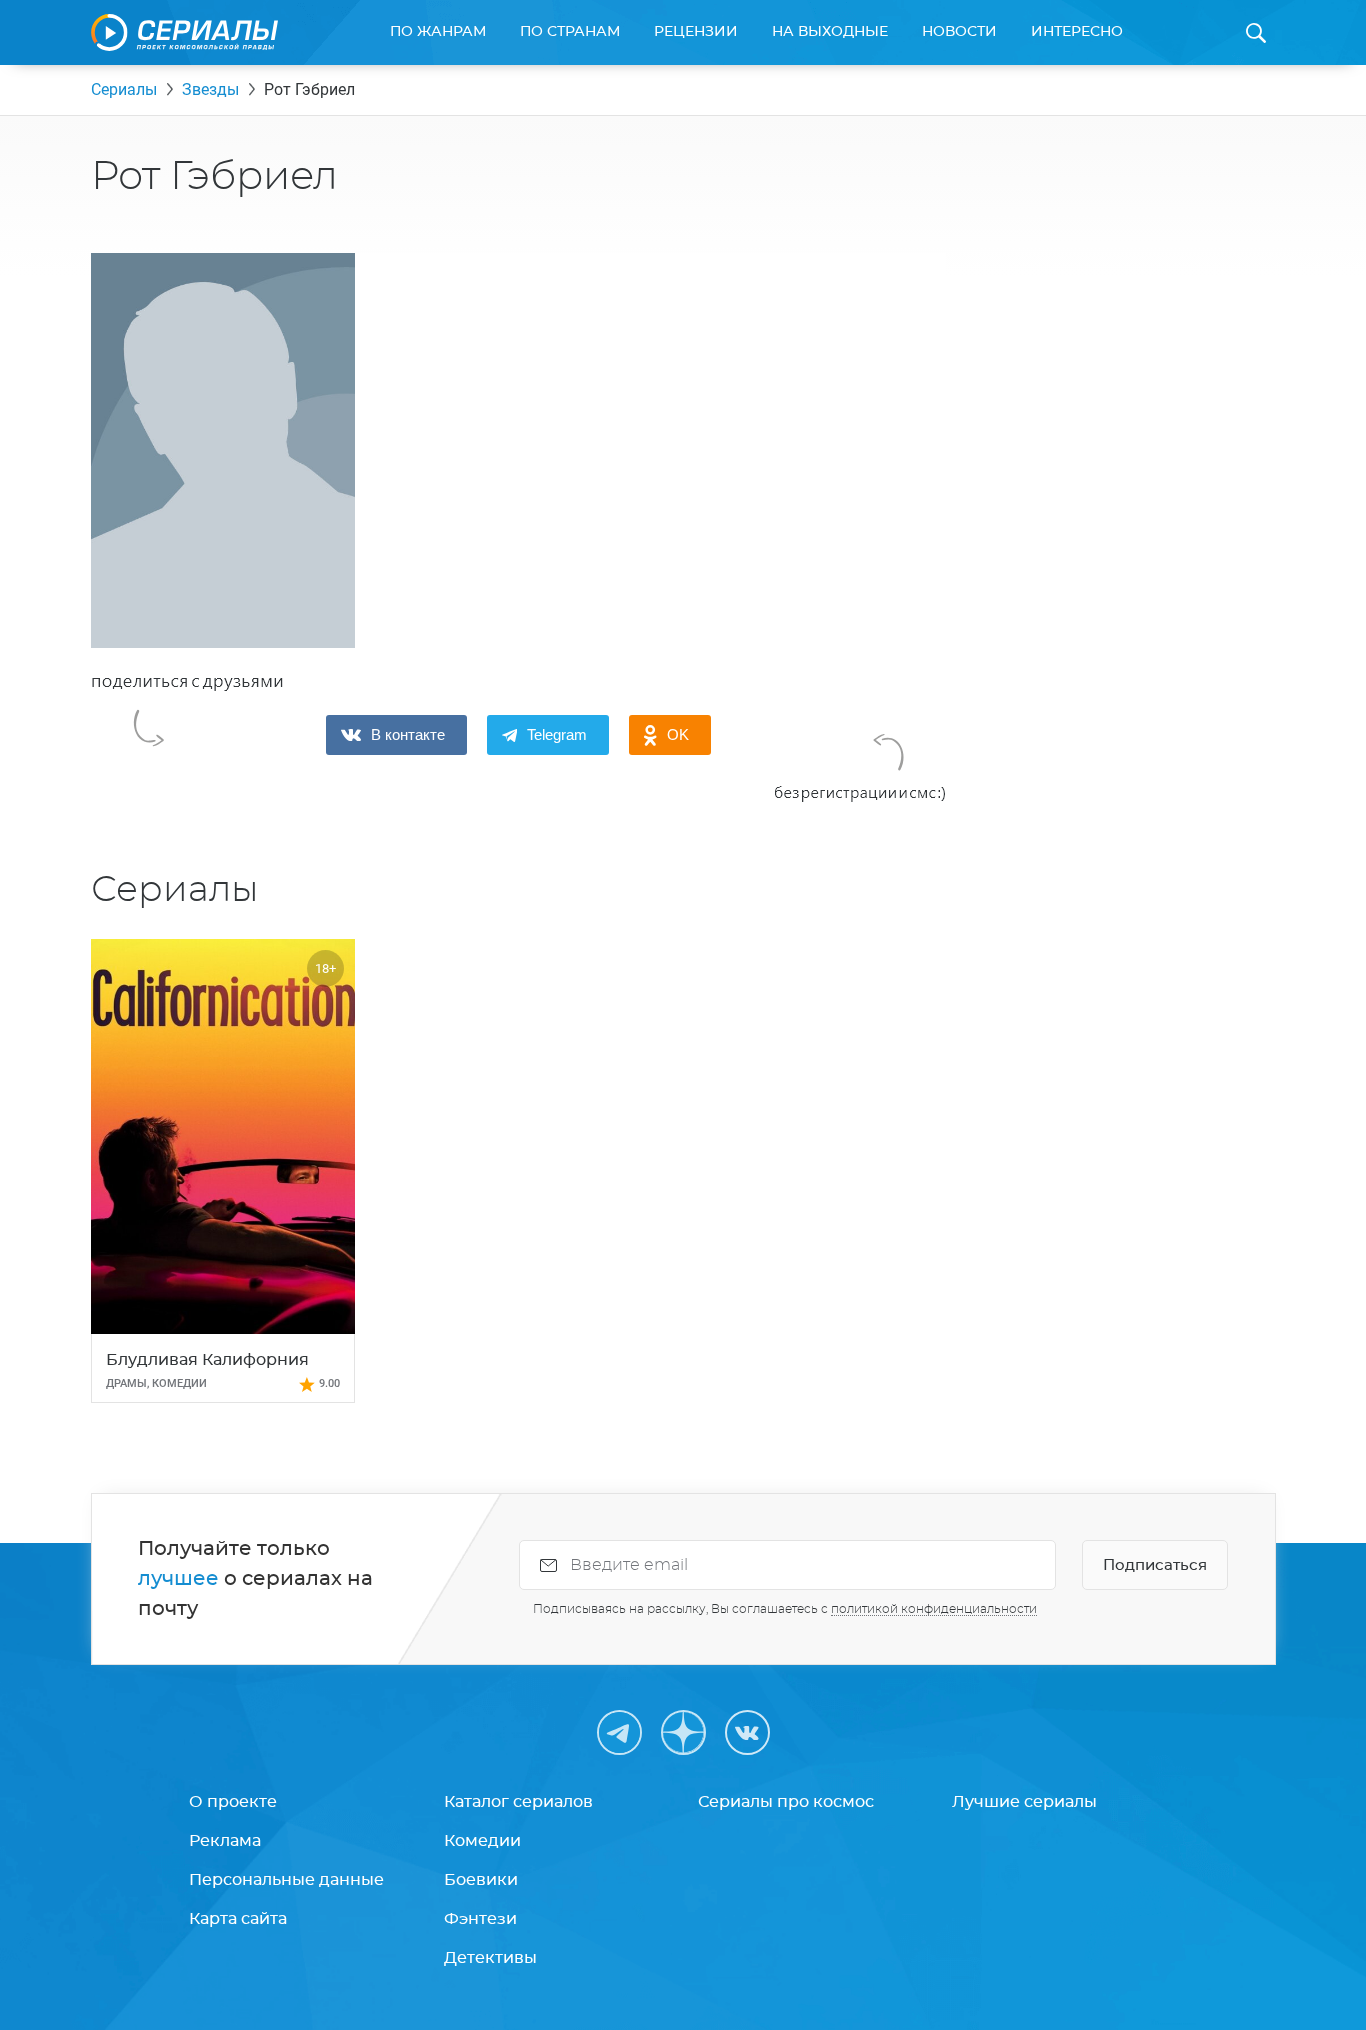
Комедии (482, 1841)
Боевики (481, 1880)
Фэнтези (480, 1919)
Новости (959, 32)
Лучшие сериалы (1024, 1802)
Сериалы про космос (786, 1802)
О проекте (233, 1802)
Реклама (225, 1841)
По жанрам (438, 32)
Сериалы (124, 89)
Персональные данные (286, 1880)
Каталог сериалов (518, 1802)
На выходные (830, 32)
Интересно (1077, 32)
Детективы (490, 1958)
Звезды (210, 89)
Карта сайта (238, 1919)
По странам (570, 32)
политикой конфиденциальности (934, 1609)
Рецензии (696, 32)
